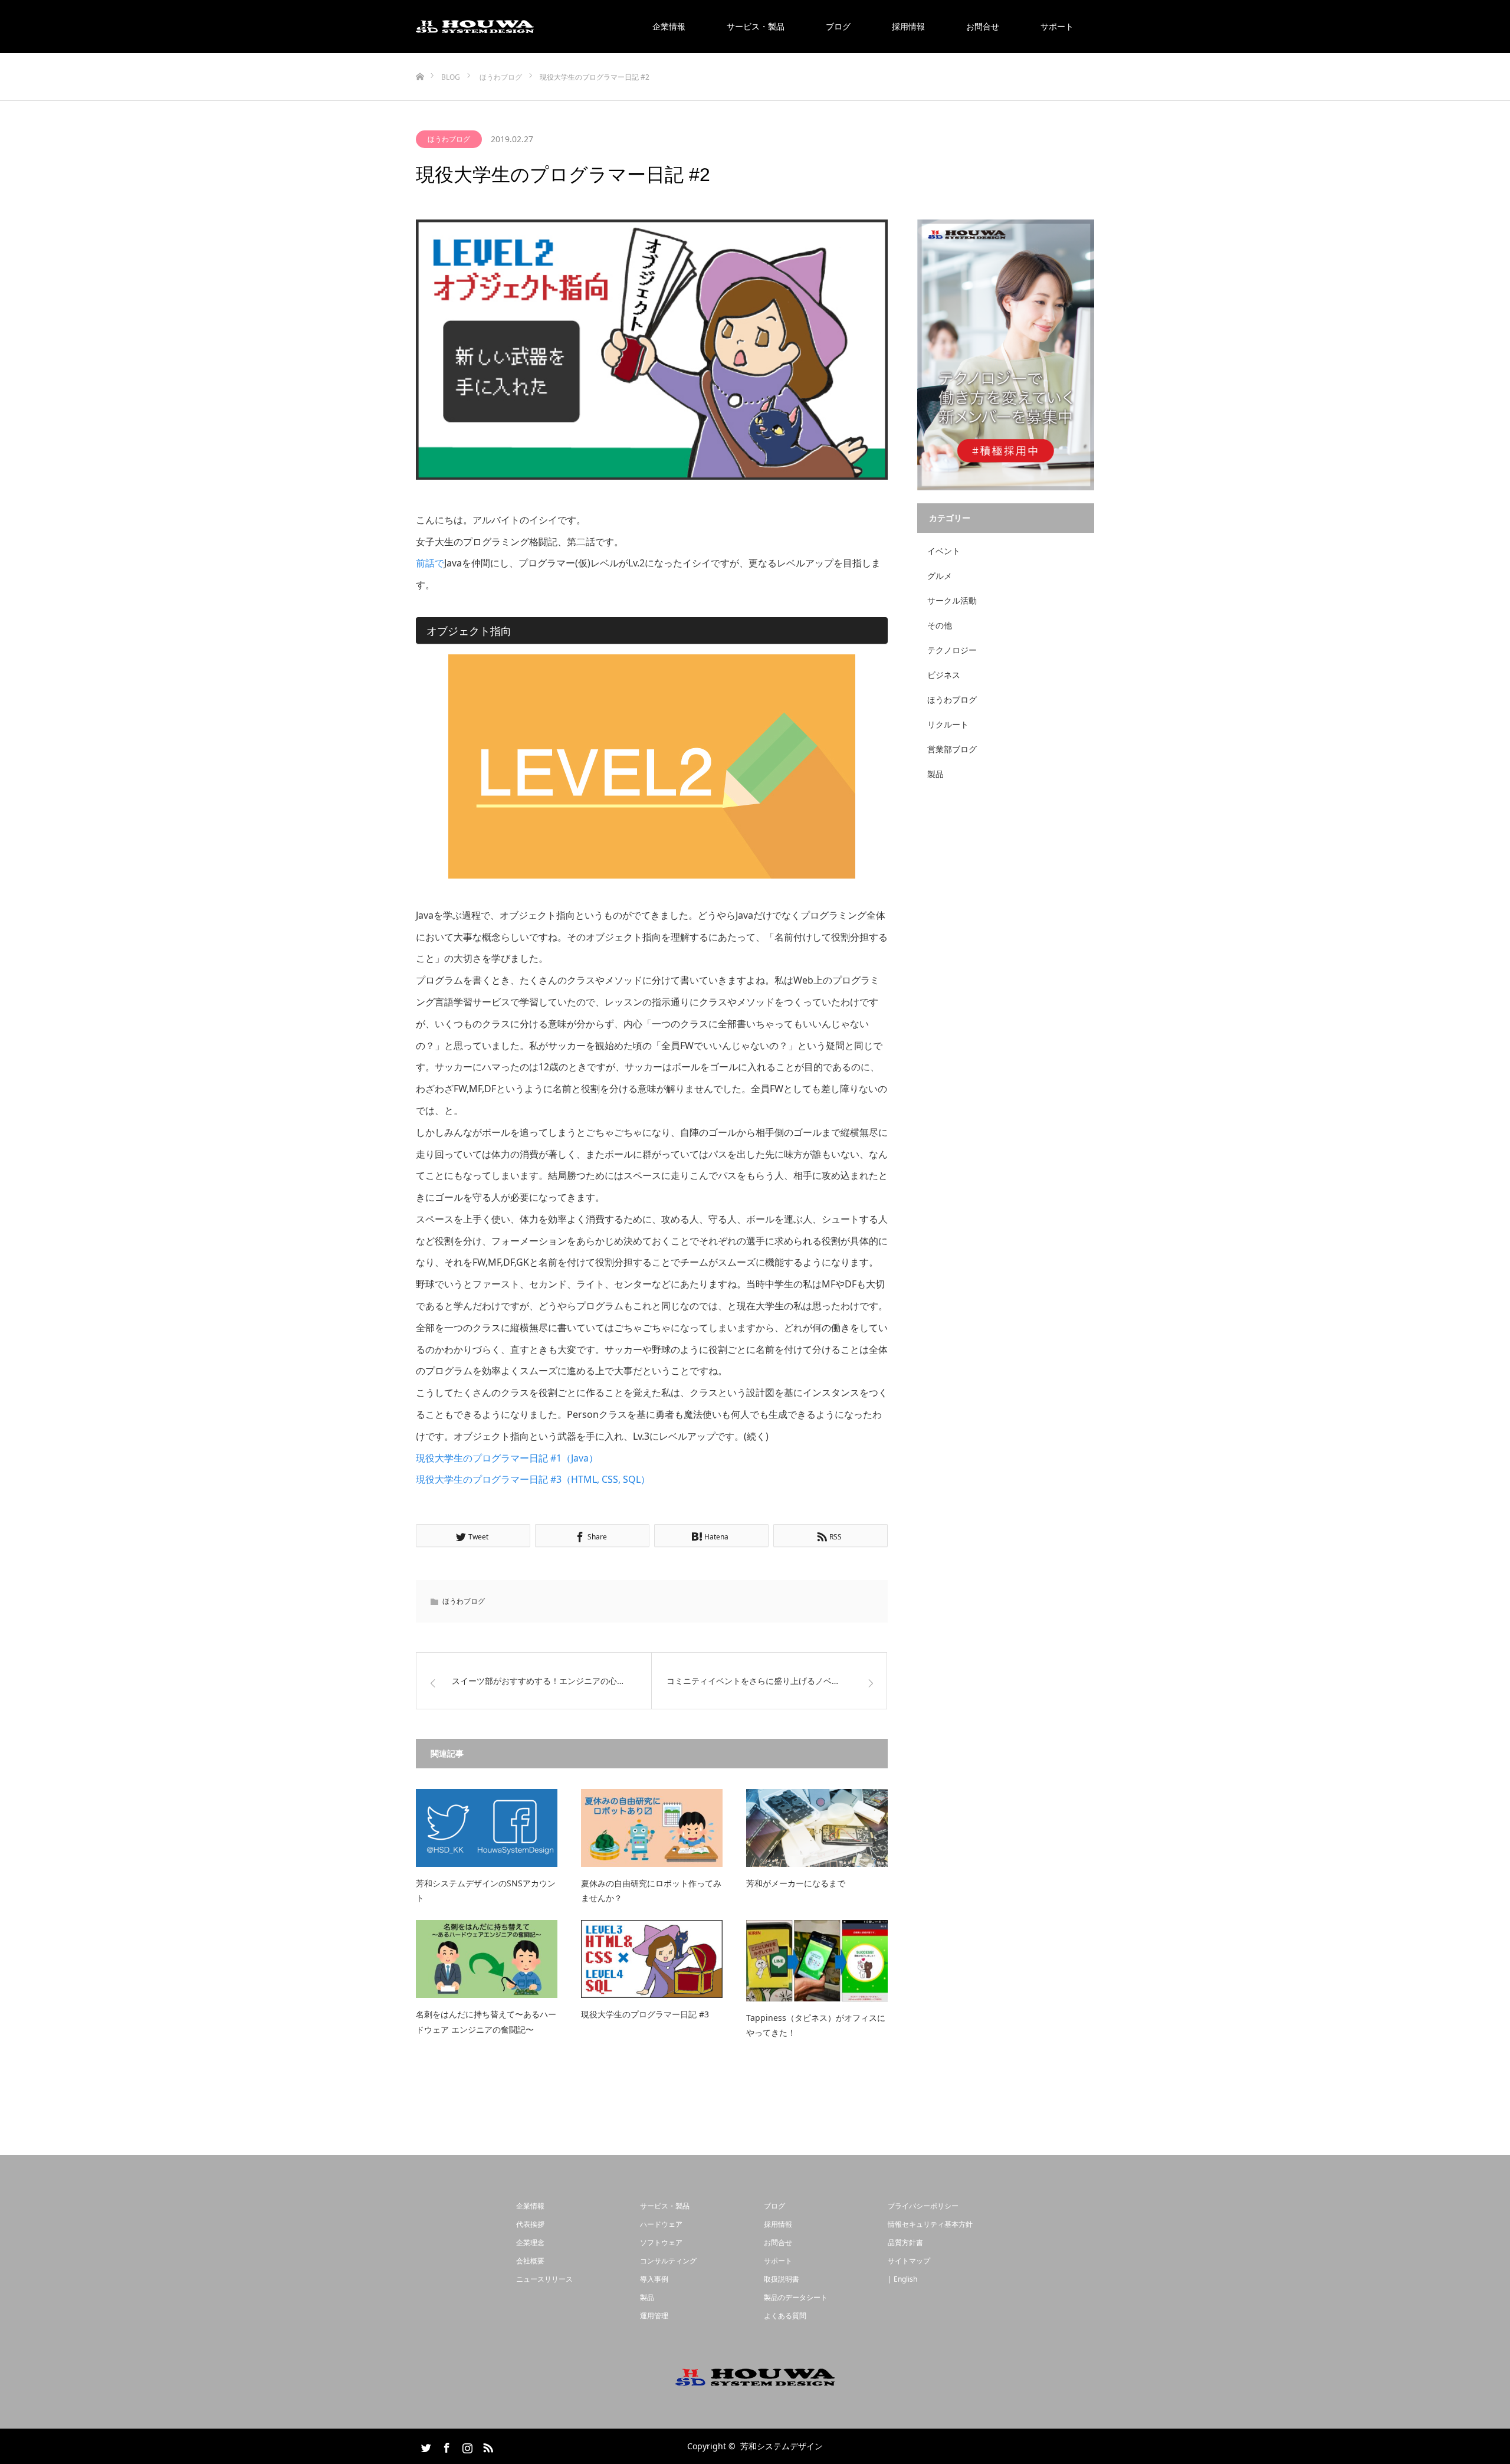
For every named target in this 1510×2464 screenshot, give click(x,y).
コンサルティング (668, 2261)
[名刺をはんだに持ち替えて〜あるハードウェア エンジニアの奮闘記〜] (487, 1959)
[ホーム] (420, 58)
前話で (430, 563)
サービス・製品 (756, 26)
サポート (1057, 26)
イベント (944, 551)
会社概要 (530, 2261)
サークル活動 (952, 600)
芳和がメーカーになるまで (796, 1883)
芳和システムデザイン (782, 2446)
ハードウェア (661, 2224)
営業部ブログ (952, 749)
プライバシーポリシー (923, 2206)
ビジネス (944, 675)
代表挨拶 (530, 2224)
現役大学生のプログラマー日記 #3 (645, 2014)
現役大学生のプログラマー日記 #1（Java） (507, 1458)
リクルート (948, 724)
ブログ (838, 26)
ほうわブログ (449, 139)
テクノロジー (952, 650)
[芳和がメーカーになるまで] (817, 1828)
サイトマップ (909, 2261)
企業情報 (669, 26)
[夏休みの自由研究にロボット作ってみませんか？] (652, 1828)
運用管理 (654, 2316)
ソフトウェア (661, 2242)
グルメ (940, 576)
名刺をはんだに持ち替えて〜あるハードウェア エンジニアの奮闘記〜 (486, 2021)
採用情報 (908, 26)
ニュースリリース (544, 2279)
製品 (935, 774)
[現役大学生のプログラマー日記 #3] (652, 1959)
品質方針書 (905, 2242)
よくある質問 (785, 2316)
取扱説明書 (782, 2279)
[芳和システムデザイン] (475, 27)
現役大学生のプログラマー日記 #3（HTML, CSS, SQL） (533, 1479)
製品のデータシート (796, 2297)
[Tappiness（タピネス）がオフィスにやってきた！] (817, 1960)
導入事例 (654, 2279)
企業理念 (530, 2242)
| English (902, 2279)
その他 (940, 625)
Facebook (445, 2446)
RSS (487, 2446)
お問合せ (983, 26)
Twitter (425, 2446)
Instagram (466, 2446)
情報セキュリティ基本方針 (930, 2224)
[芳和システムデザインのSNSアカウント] (487, 1828)
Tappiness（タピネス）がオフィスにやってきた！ (816, 2025)
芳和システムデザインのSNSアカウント (486, 1890)
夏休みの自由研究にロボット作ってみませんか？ (651, 1890)
